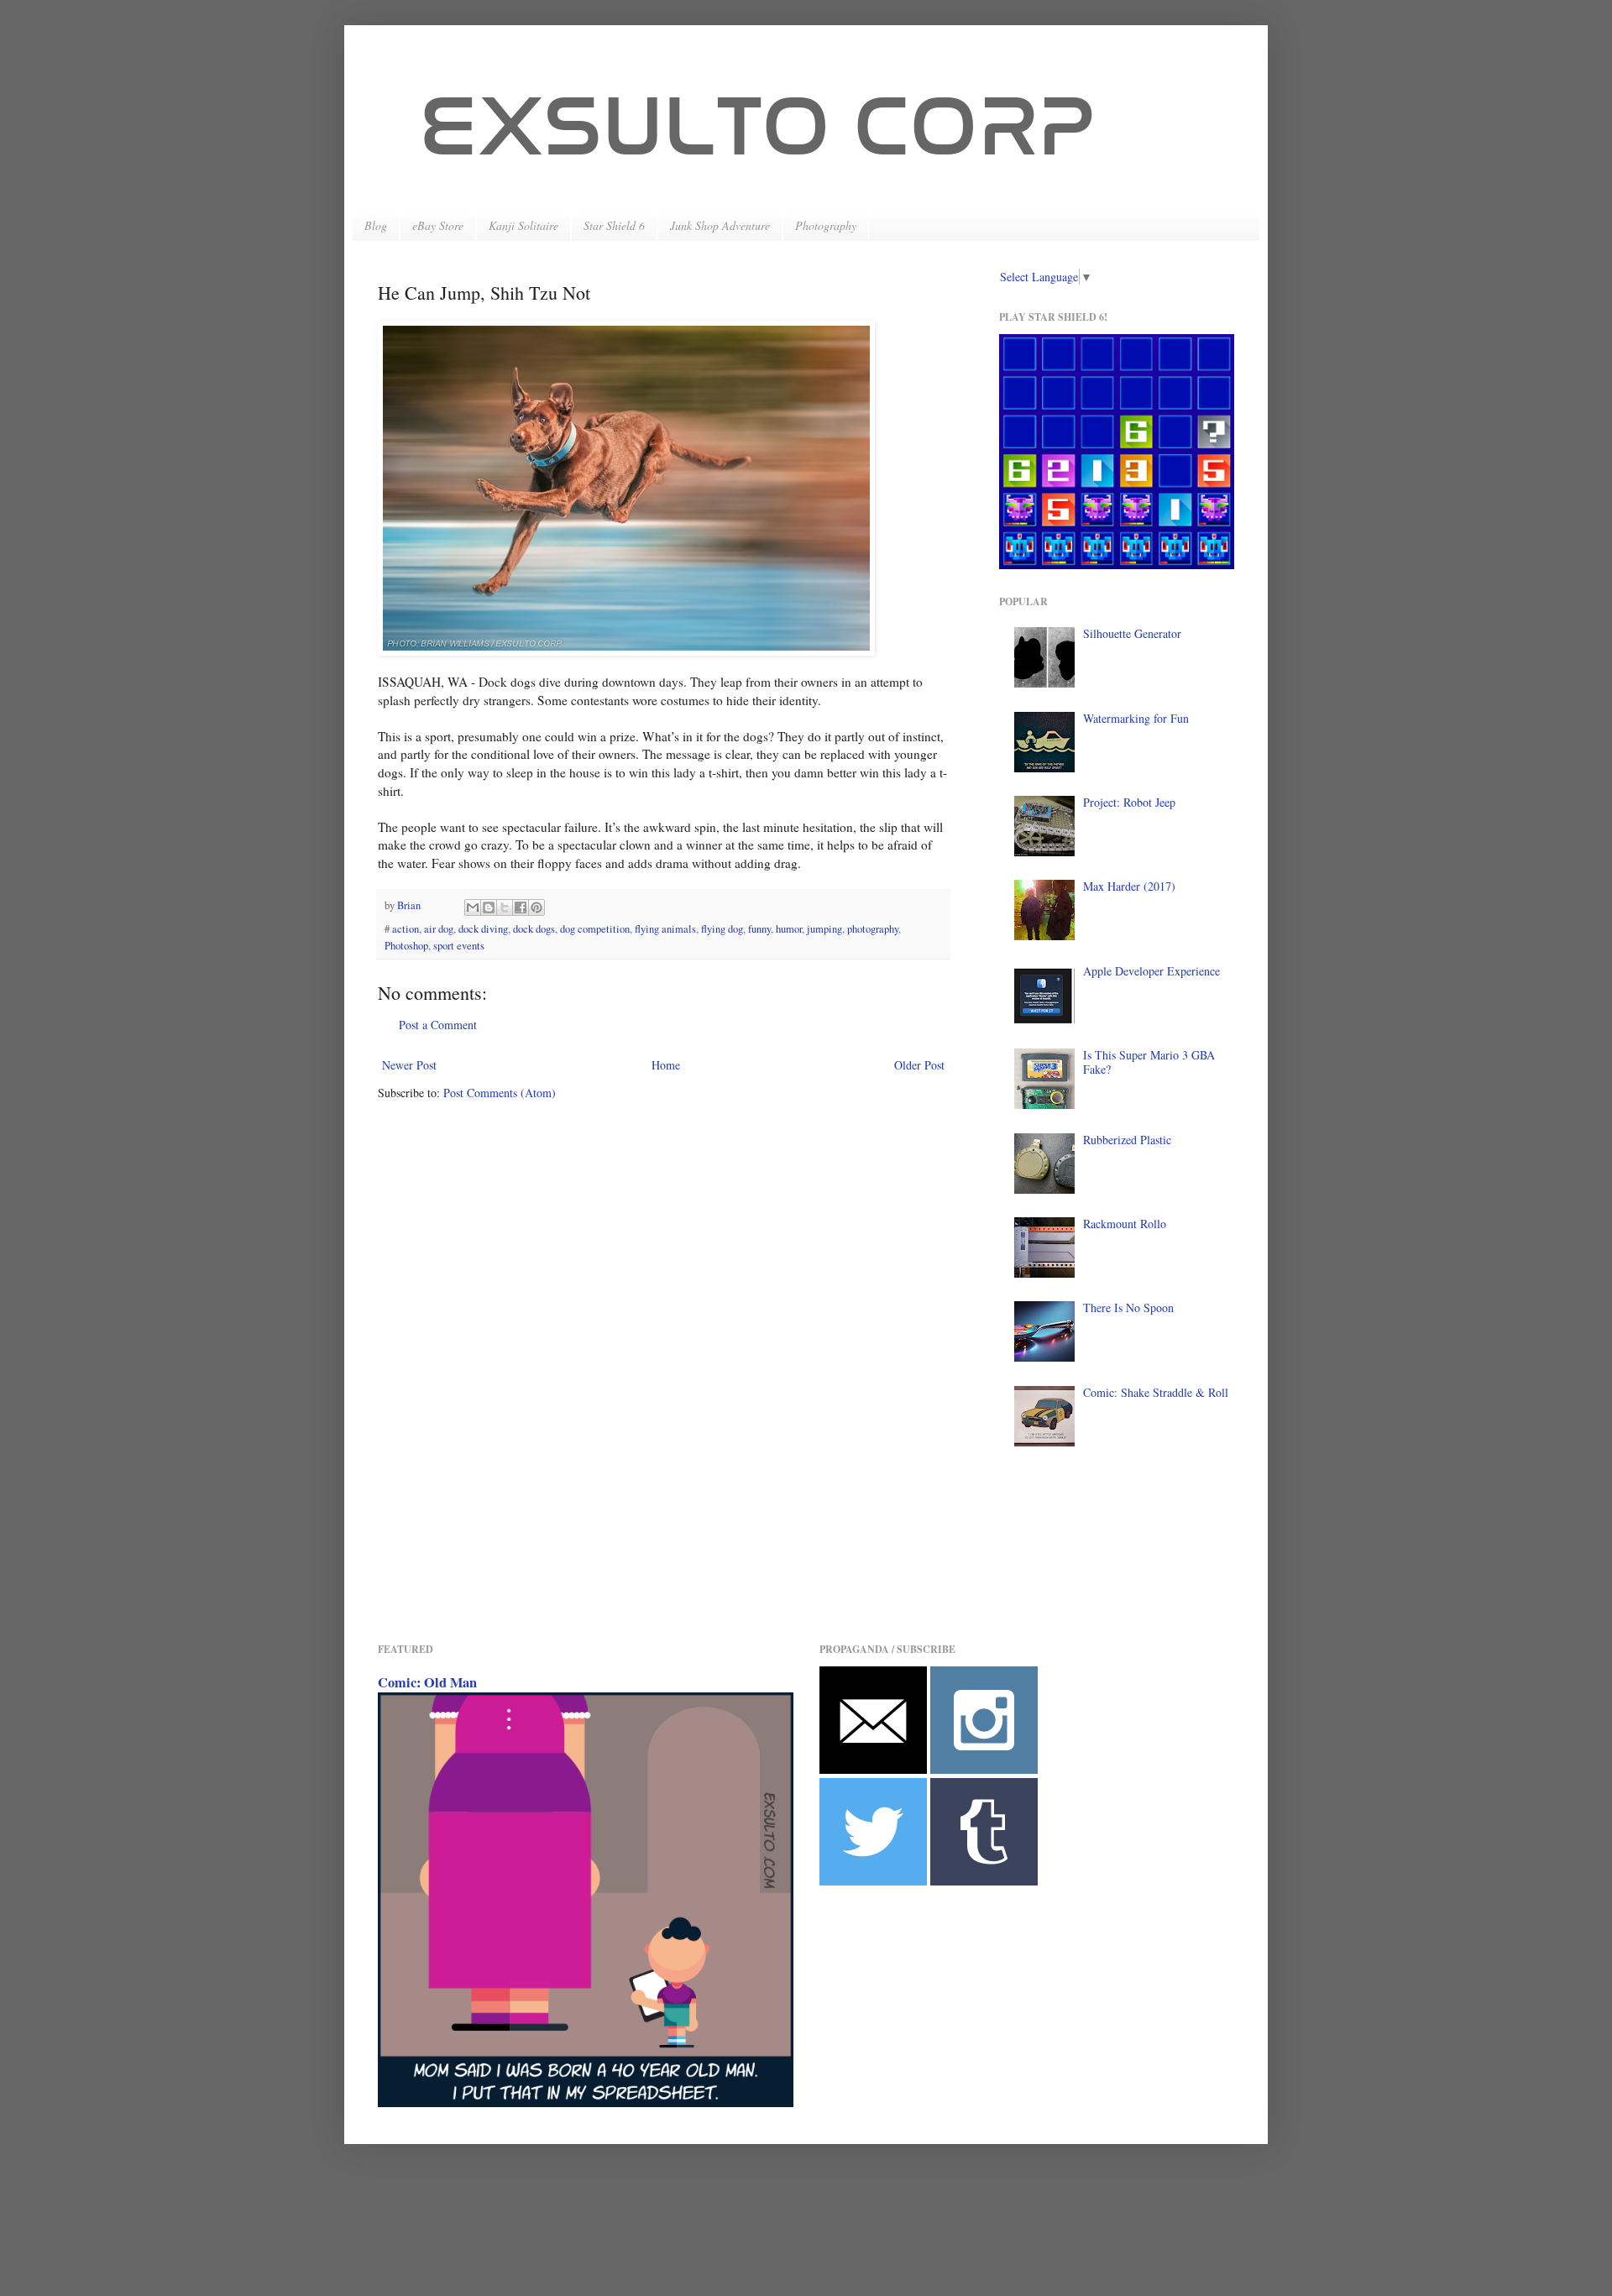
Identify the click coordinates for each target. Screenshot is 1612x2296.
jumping (824, 929)
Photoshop (406, 946)
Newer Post (409, 1065)
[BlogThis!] (489, 907)
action (406, 929)
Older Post (919, 1065)
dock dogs (534, 929)
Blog (376, 225)
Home (666, 1065)
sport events (459, 946)
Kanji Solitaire (523, 225)
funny (759, 929)
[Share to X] (505, 907)
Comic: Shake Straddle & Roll (1156, 1392)
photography (873, 929)
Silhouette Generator (1132, 633)
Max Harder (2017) (1129, 886)
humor (789, 929)
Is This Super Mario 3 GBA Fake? (1149, 1062)
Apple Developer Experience (1151, 971)
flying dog (722, 929)
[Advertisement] (683, 1575)
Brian (410, 905)
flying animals (665, 929)
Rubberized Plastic (1127, 1140)
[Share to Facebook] (521, 907)
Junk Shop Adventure (720, 225)
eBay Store (438, 225)
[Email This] (473, 907)
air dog (439, 929)
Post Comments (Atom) (500, 1093)
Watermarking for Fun (1136, 718)
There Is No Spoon (1128, 1308)
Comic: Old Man (427, 1682)
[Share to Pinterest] (536, 907)
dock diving (483, 929)
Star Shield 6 (614, 225)
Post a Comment (438, 1025)
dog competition (595, 929)
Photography (826, 225)
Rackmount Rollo (1125, 1224)
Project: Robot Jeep (1129, 802)
